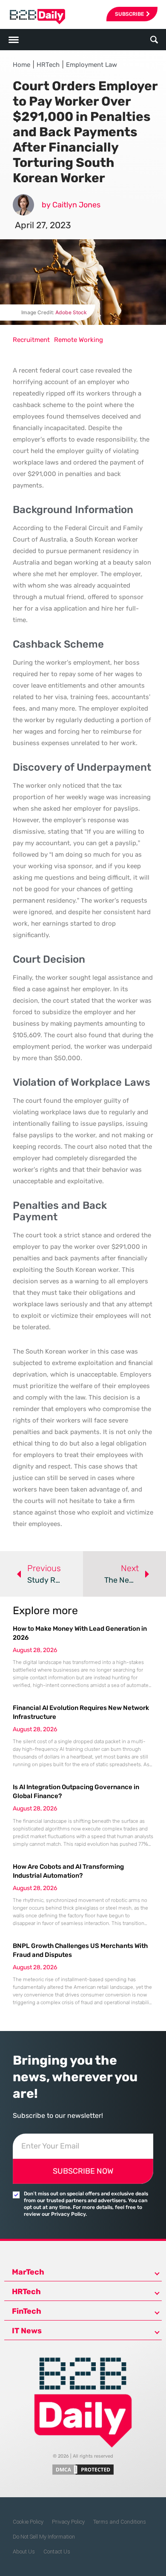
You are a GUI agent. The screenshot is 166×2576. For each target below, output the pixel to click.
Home (21, 65)
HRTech (48, 65)
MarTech (28, 2272)
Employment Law (92, 65)
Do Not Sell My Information (44, 2537)
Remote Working (79, 340)
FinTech (27, 2311)
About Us (24, 2552)
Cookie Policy (28, 2522)
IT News (27, 2331)
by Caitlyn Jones (71, 205)
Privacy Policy (68, 2522)
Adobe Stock (71, 312)
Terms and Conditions (120, 2522)
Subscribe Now (83, 2171)
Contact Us (57, 2552)
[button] (154, 40)
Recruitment (31, 340)
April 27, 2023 (43, 225)
